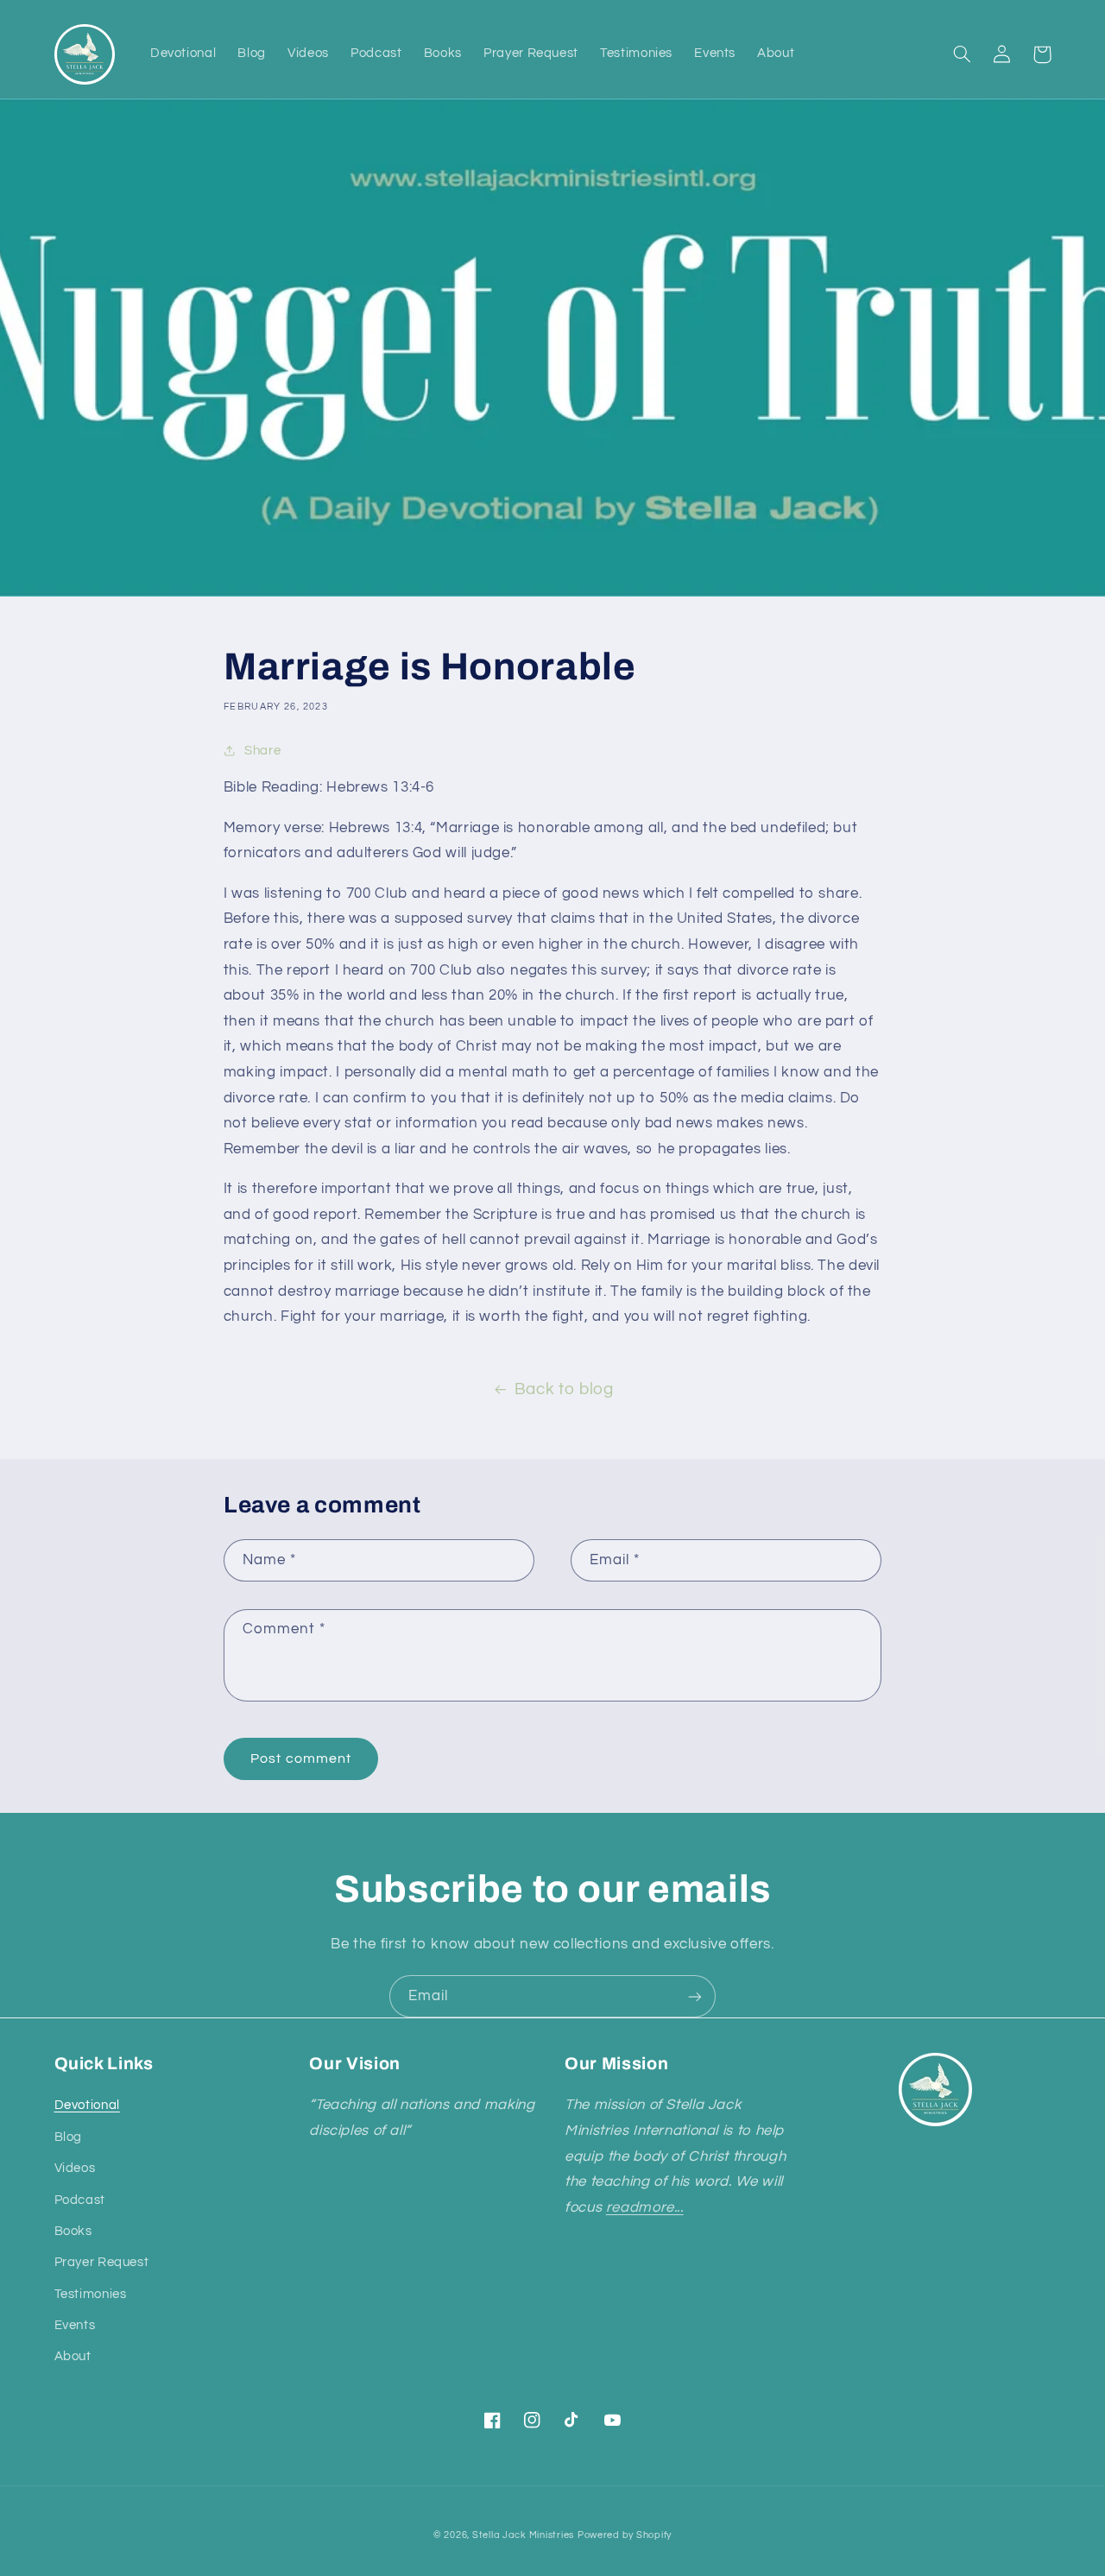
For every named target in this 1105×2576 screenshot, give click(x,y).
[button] (963, 54)
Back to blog (564, 1389)
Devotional (87, 2105)
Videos (75, 2168)
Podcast (80, 2200)
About (73, 2356)
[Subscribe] (695, 1996)
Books (73, 2231)
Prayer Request (102, 2262)
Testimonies (91, 2294)
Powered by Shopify (625, 2535)
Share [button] (262, 751)
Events (75, 2325)
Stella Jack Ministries (523, 2535)
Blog (69, 2137)
